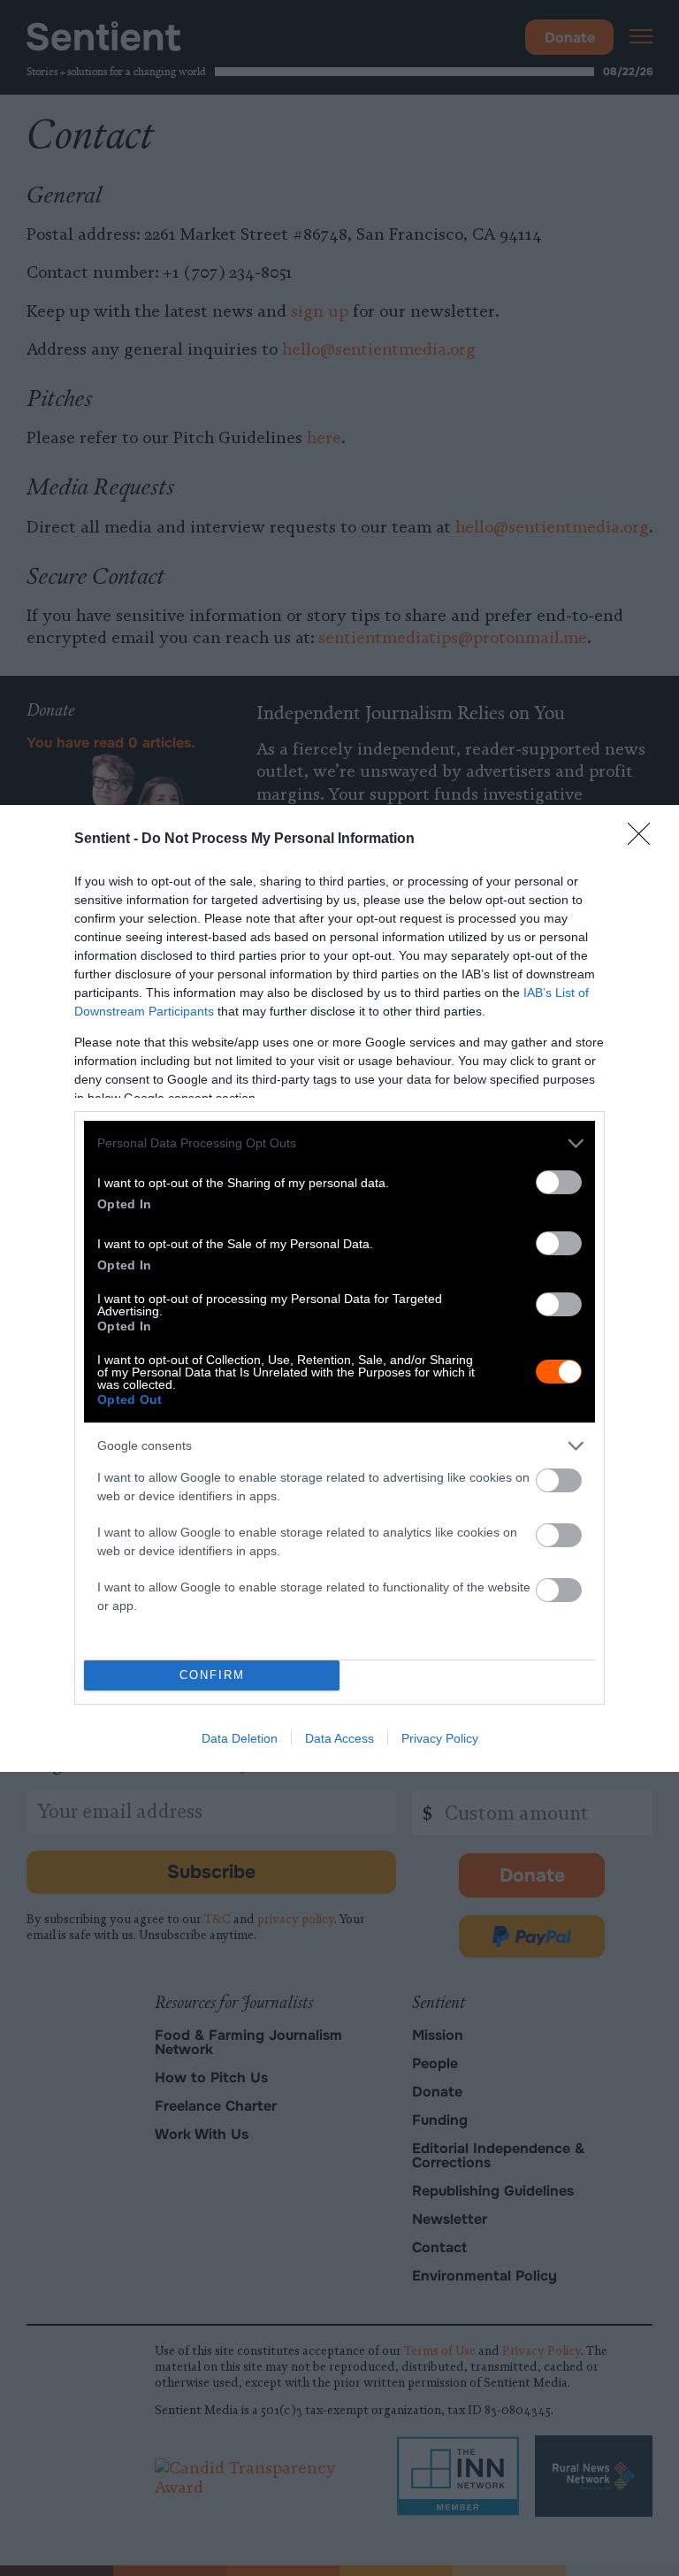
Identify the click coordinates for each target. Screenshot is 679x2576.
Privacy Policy (440, 1738)
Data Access (339, 1738)
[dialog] (339, 1288)
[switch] (559, 1182)
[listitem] (339, 1143)
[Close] (645, 839)
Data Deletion (240, 1738)
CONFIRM (212, 1675)
